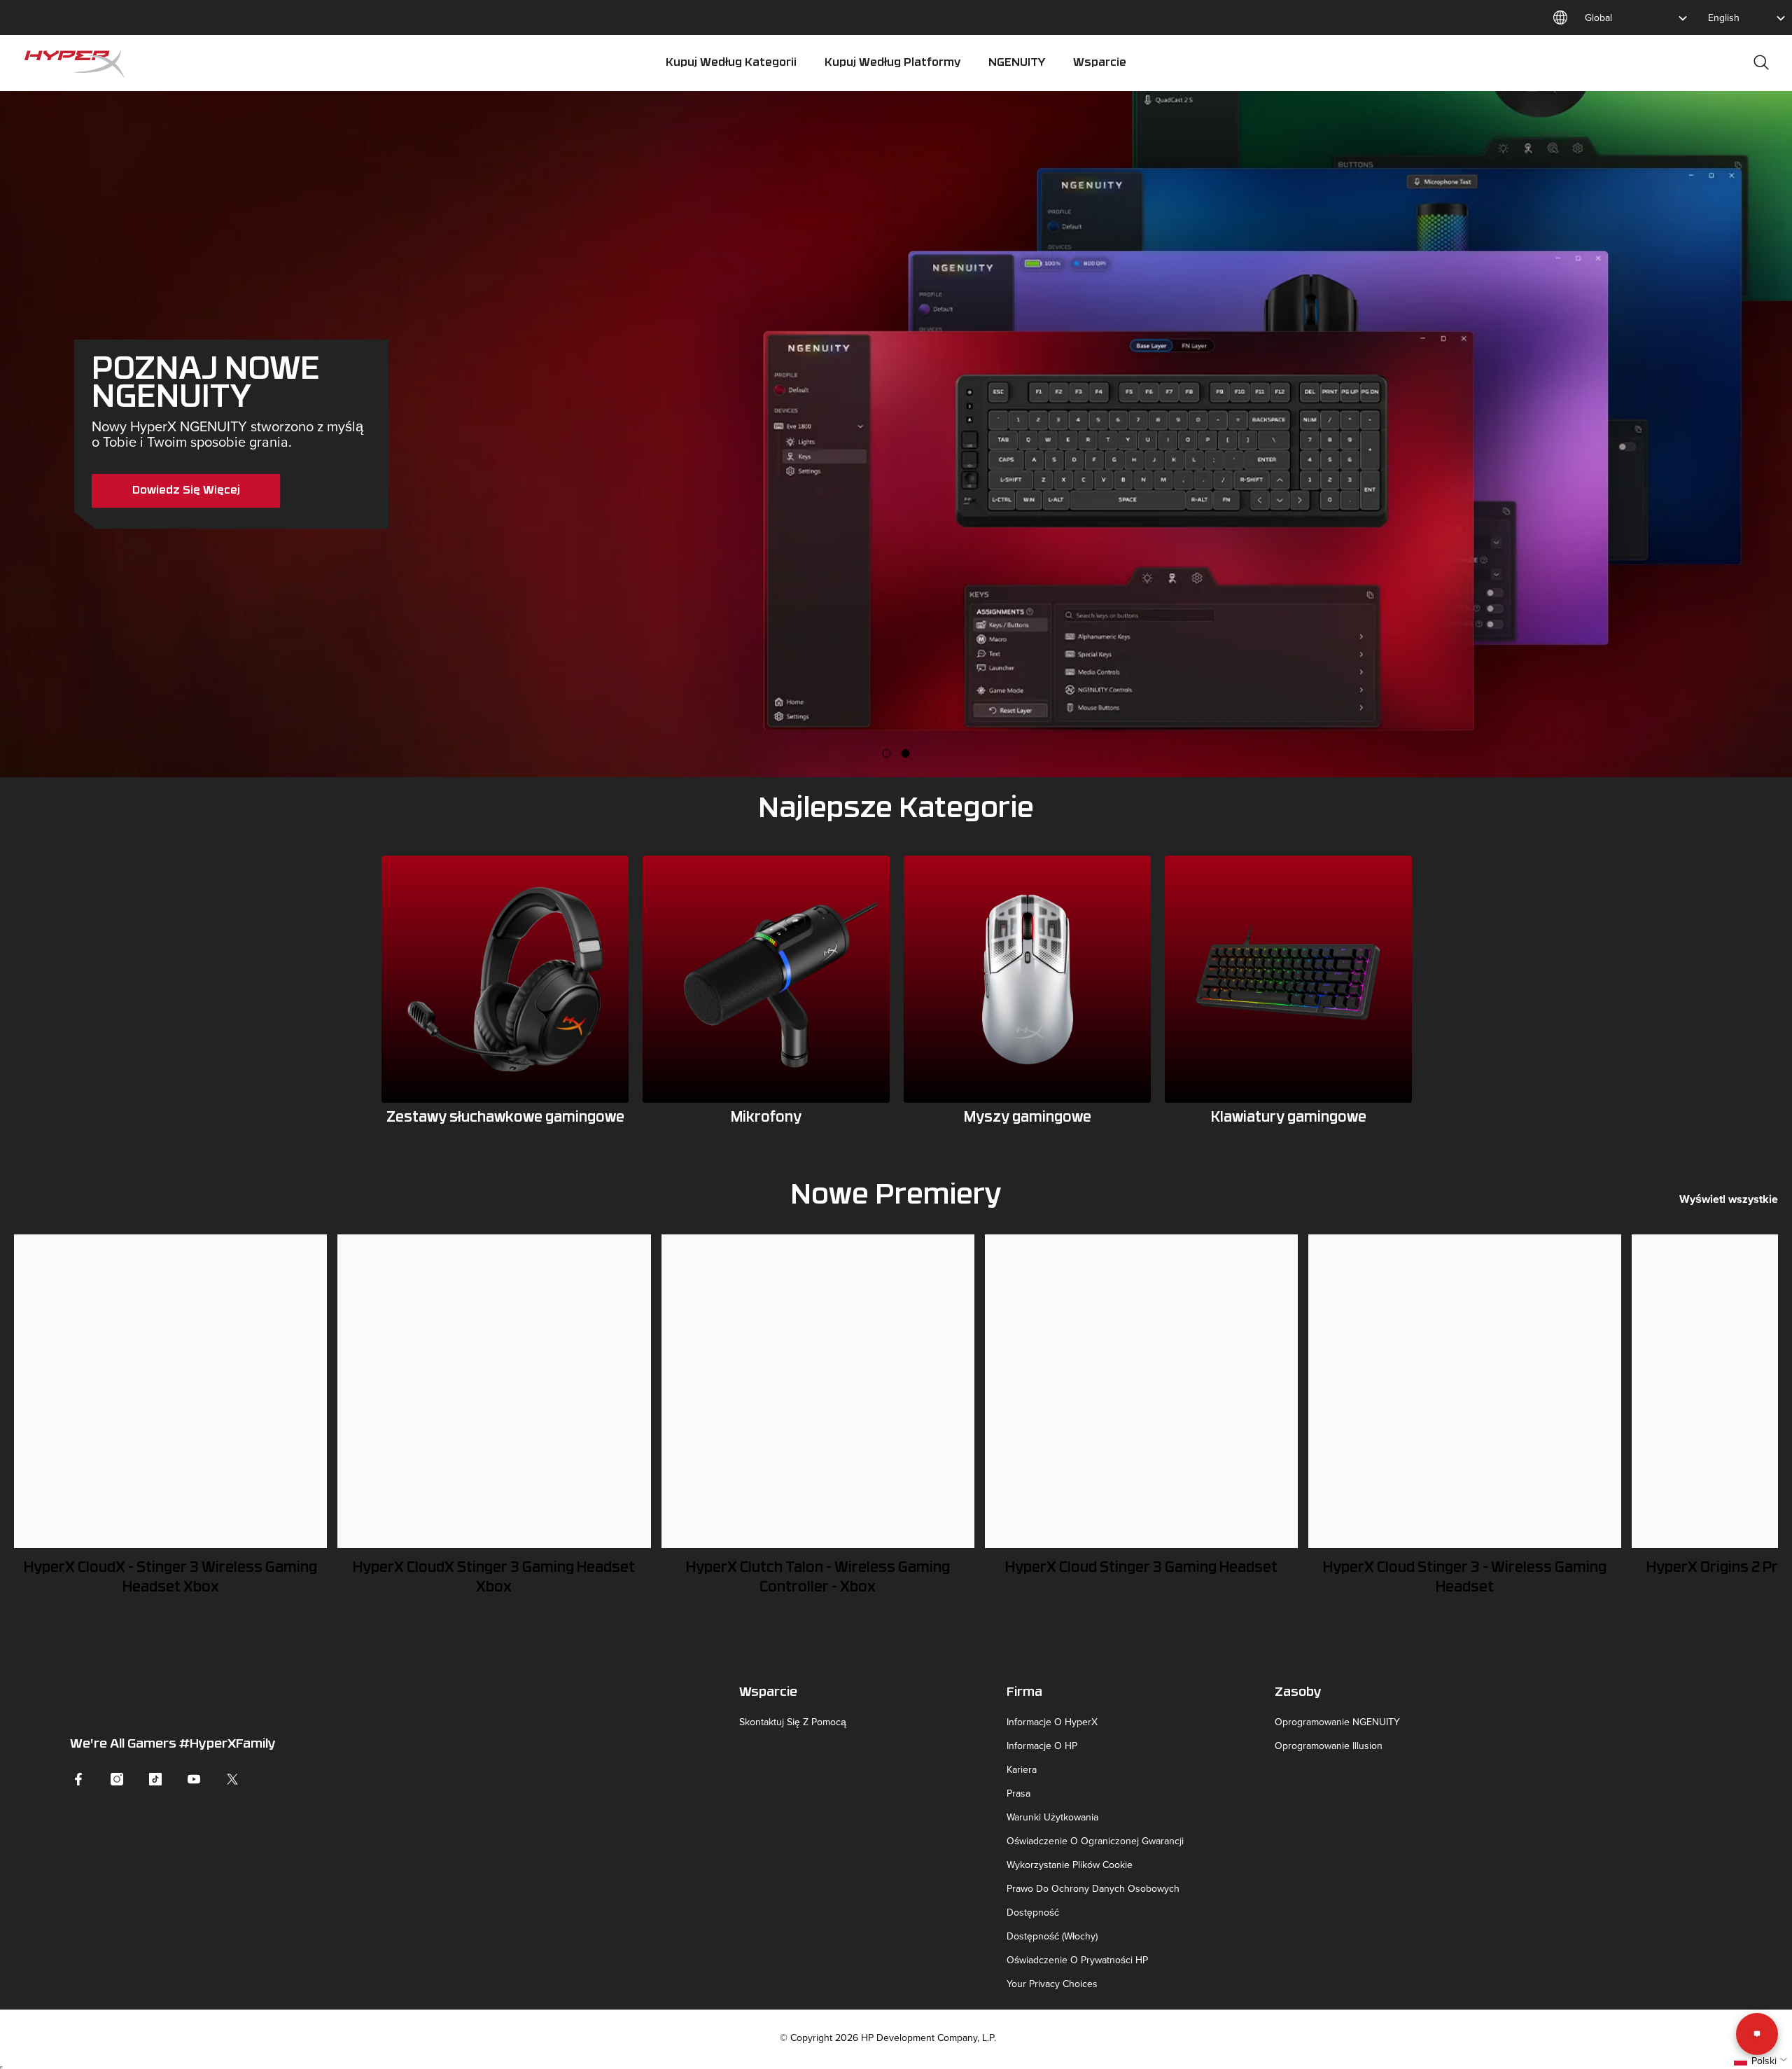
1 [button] (887, 753)
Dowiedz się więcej (186, 491)
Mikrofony (766, 1118)
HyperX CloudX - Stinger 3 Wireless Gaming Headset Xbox (170, 1578)
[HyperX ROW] (505, 979)
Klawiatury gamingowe (1289, 1118)
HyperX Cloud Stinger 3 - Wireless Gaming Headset (1465, 1578)
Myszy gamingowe (1028, 1118)
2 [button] (906, 753)
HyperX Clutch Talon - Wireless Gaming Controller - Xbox (818, 1578)
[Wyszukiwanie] (1761, 62)
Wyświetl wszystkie (1729, 1199)
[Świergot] (232, 1779)
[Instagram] (117, 1779)
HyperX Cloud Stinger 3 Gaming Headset (1141, 1568)
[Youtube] (194, 1779)
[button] (1762, 2061)
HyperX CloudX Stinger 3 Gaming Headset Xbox (494, 1578)
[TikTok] (155, 1779)
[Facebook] (78, 1779)
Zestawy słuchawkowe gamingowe (505, 1118)
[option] (896, 434)
